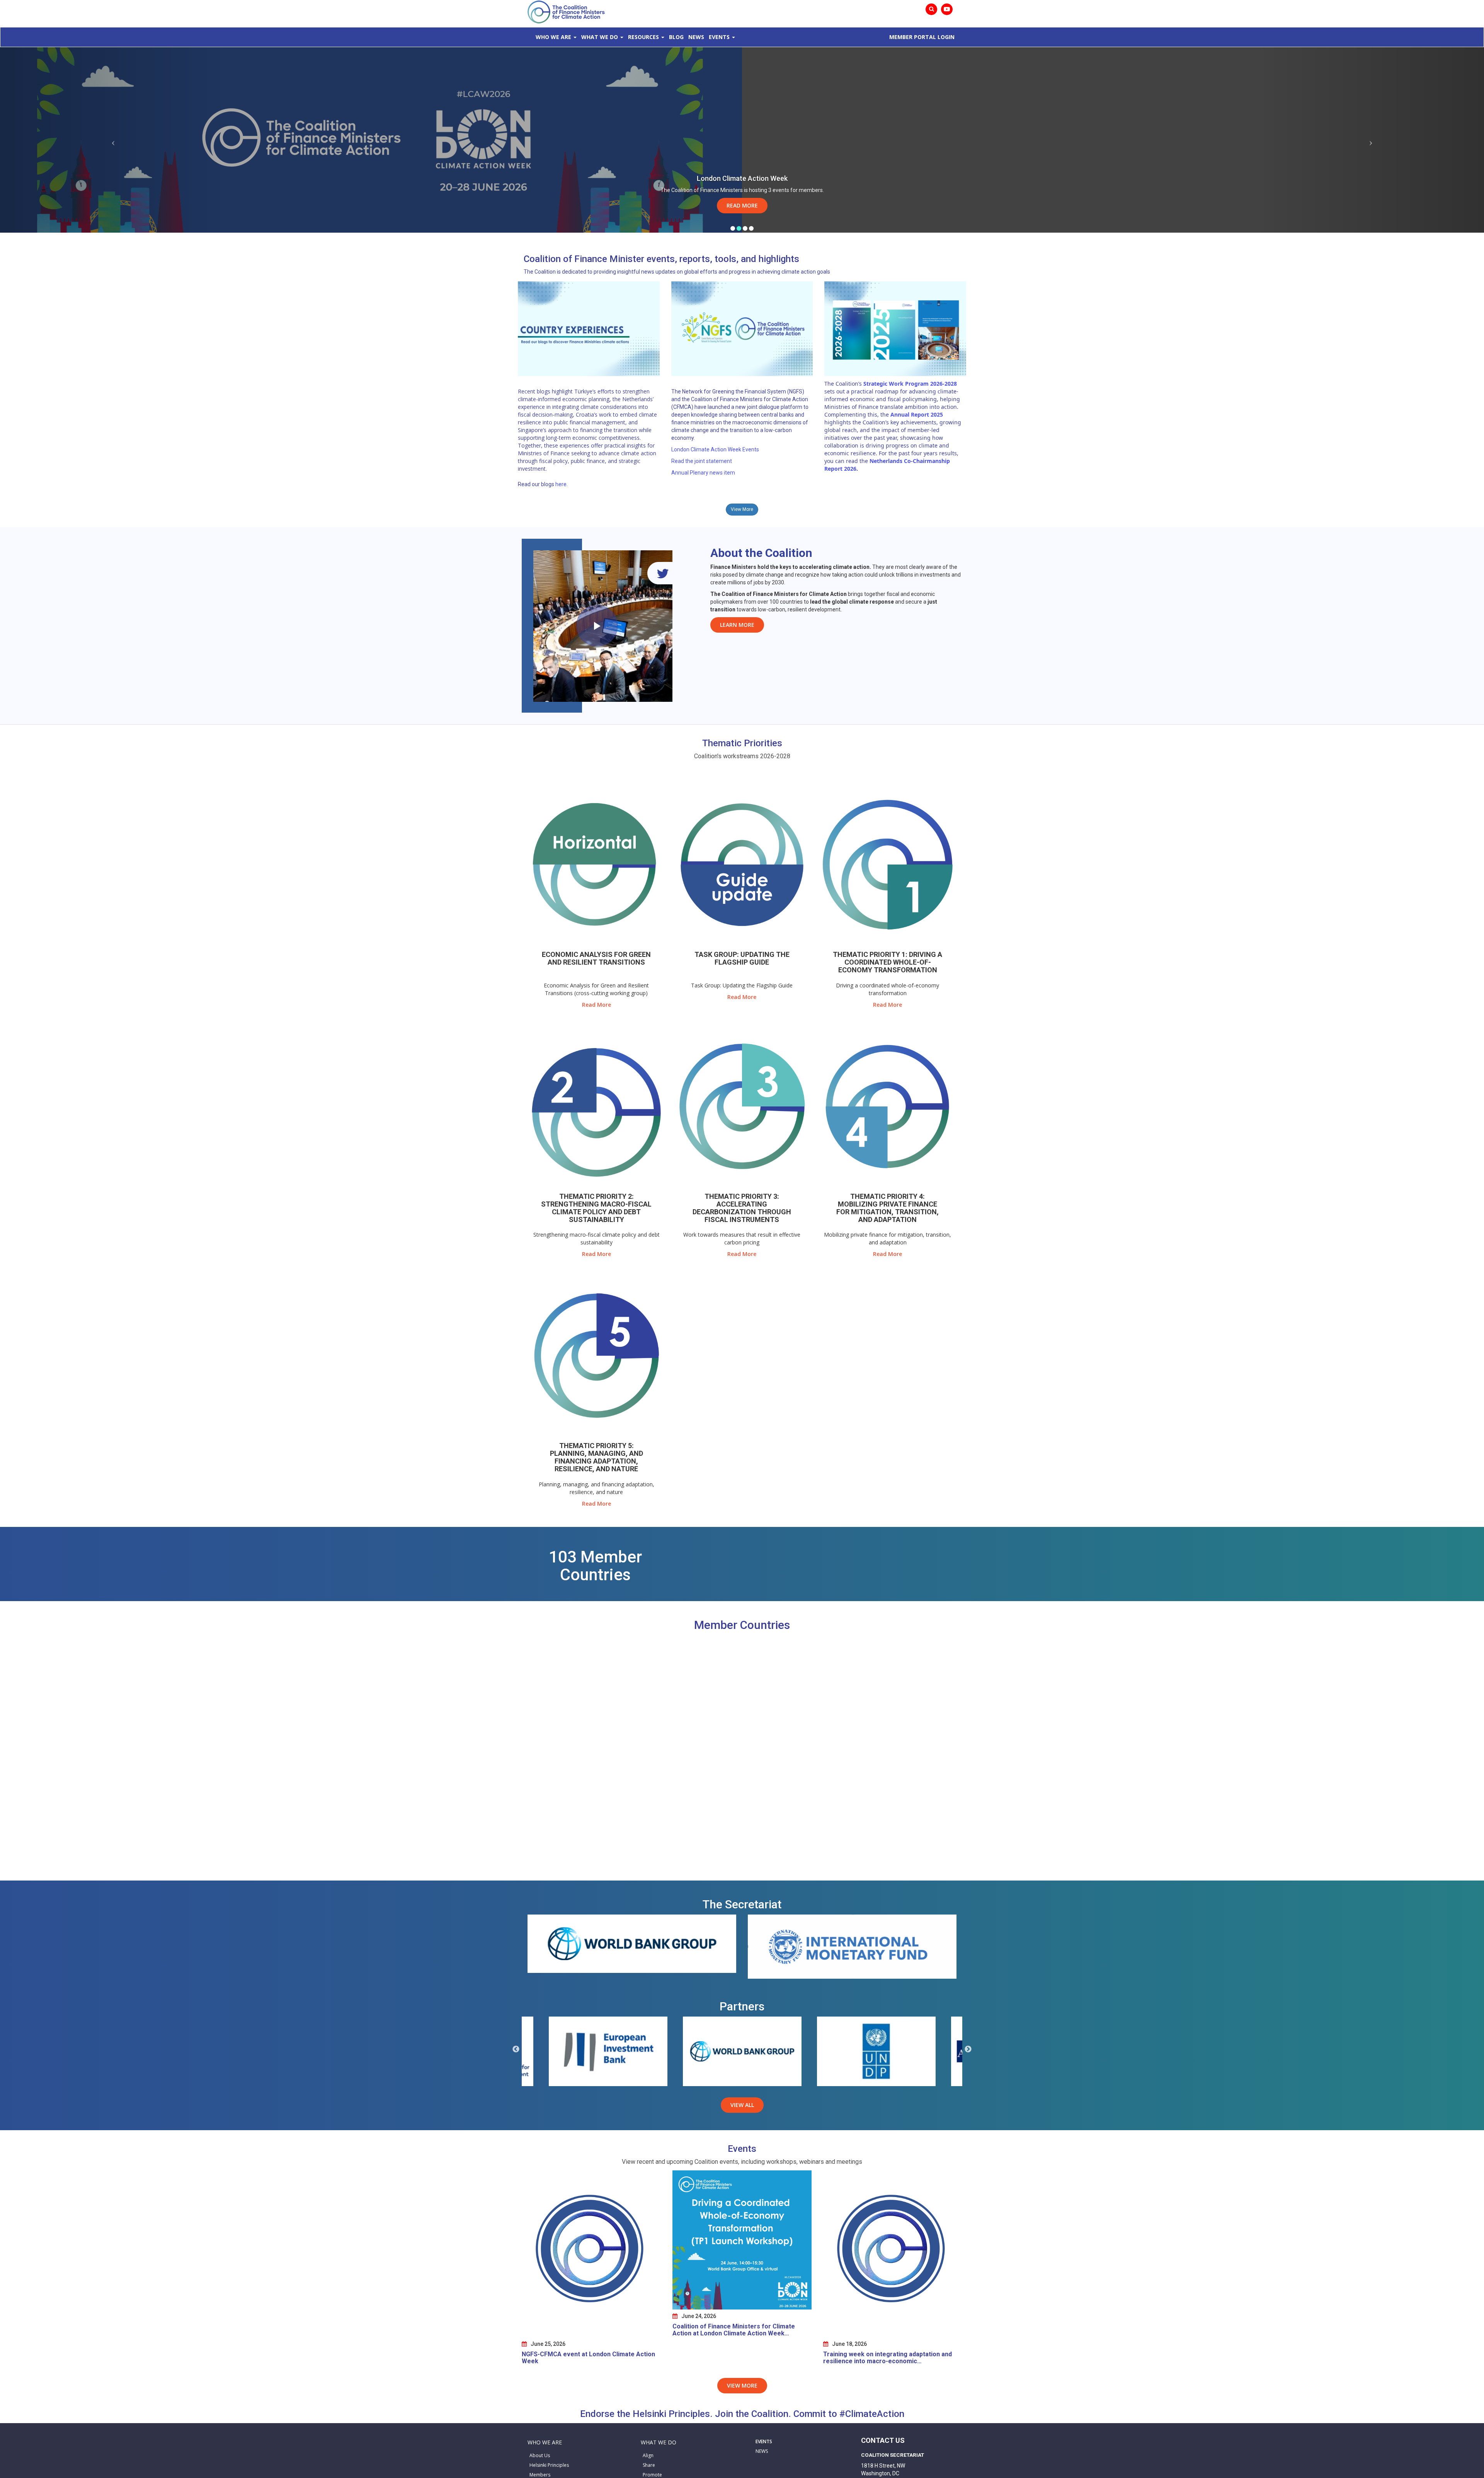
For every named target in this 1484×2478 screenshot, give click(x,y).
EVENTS (764, 2441)
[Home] (566, 11)
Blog (676, 37)
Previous (516, 2049)
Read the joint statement (702, 461)
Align (648, 2455)
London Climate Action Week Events (715, 449)
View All (742, 2105)
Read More (742, 205)
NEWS (762, 2451)
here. (562, 484)
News (696, 37)
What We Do (600, 37)
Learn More (737, 625)
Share (649, 2465)
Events (719, 37)
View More (742, 509)
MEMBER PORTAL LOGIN (922, 37)
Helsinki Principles (549, 2465)
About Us (540, 2455)
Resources (643, 37)
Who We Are (553, 37)
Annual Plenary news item (703, 473)
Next (968, 2049)
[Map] (742, 1759)
